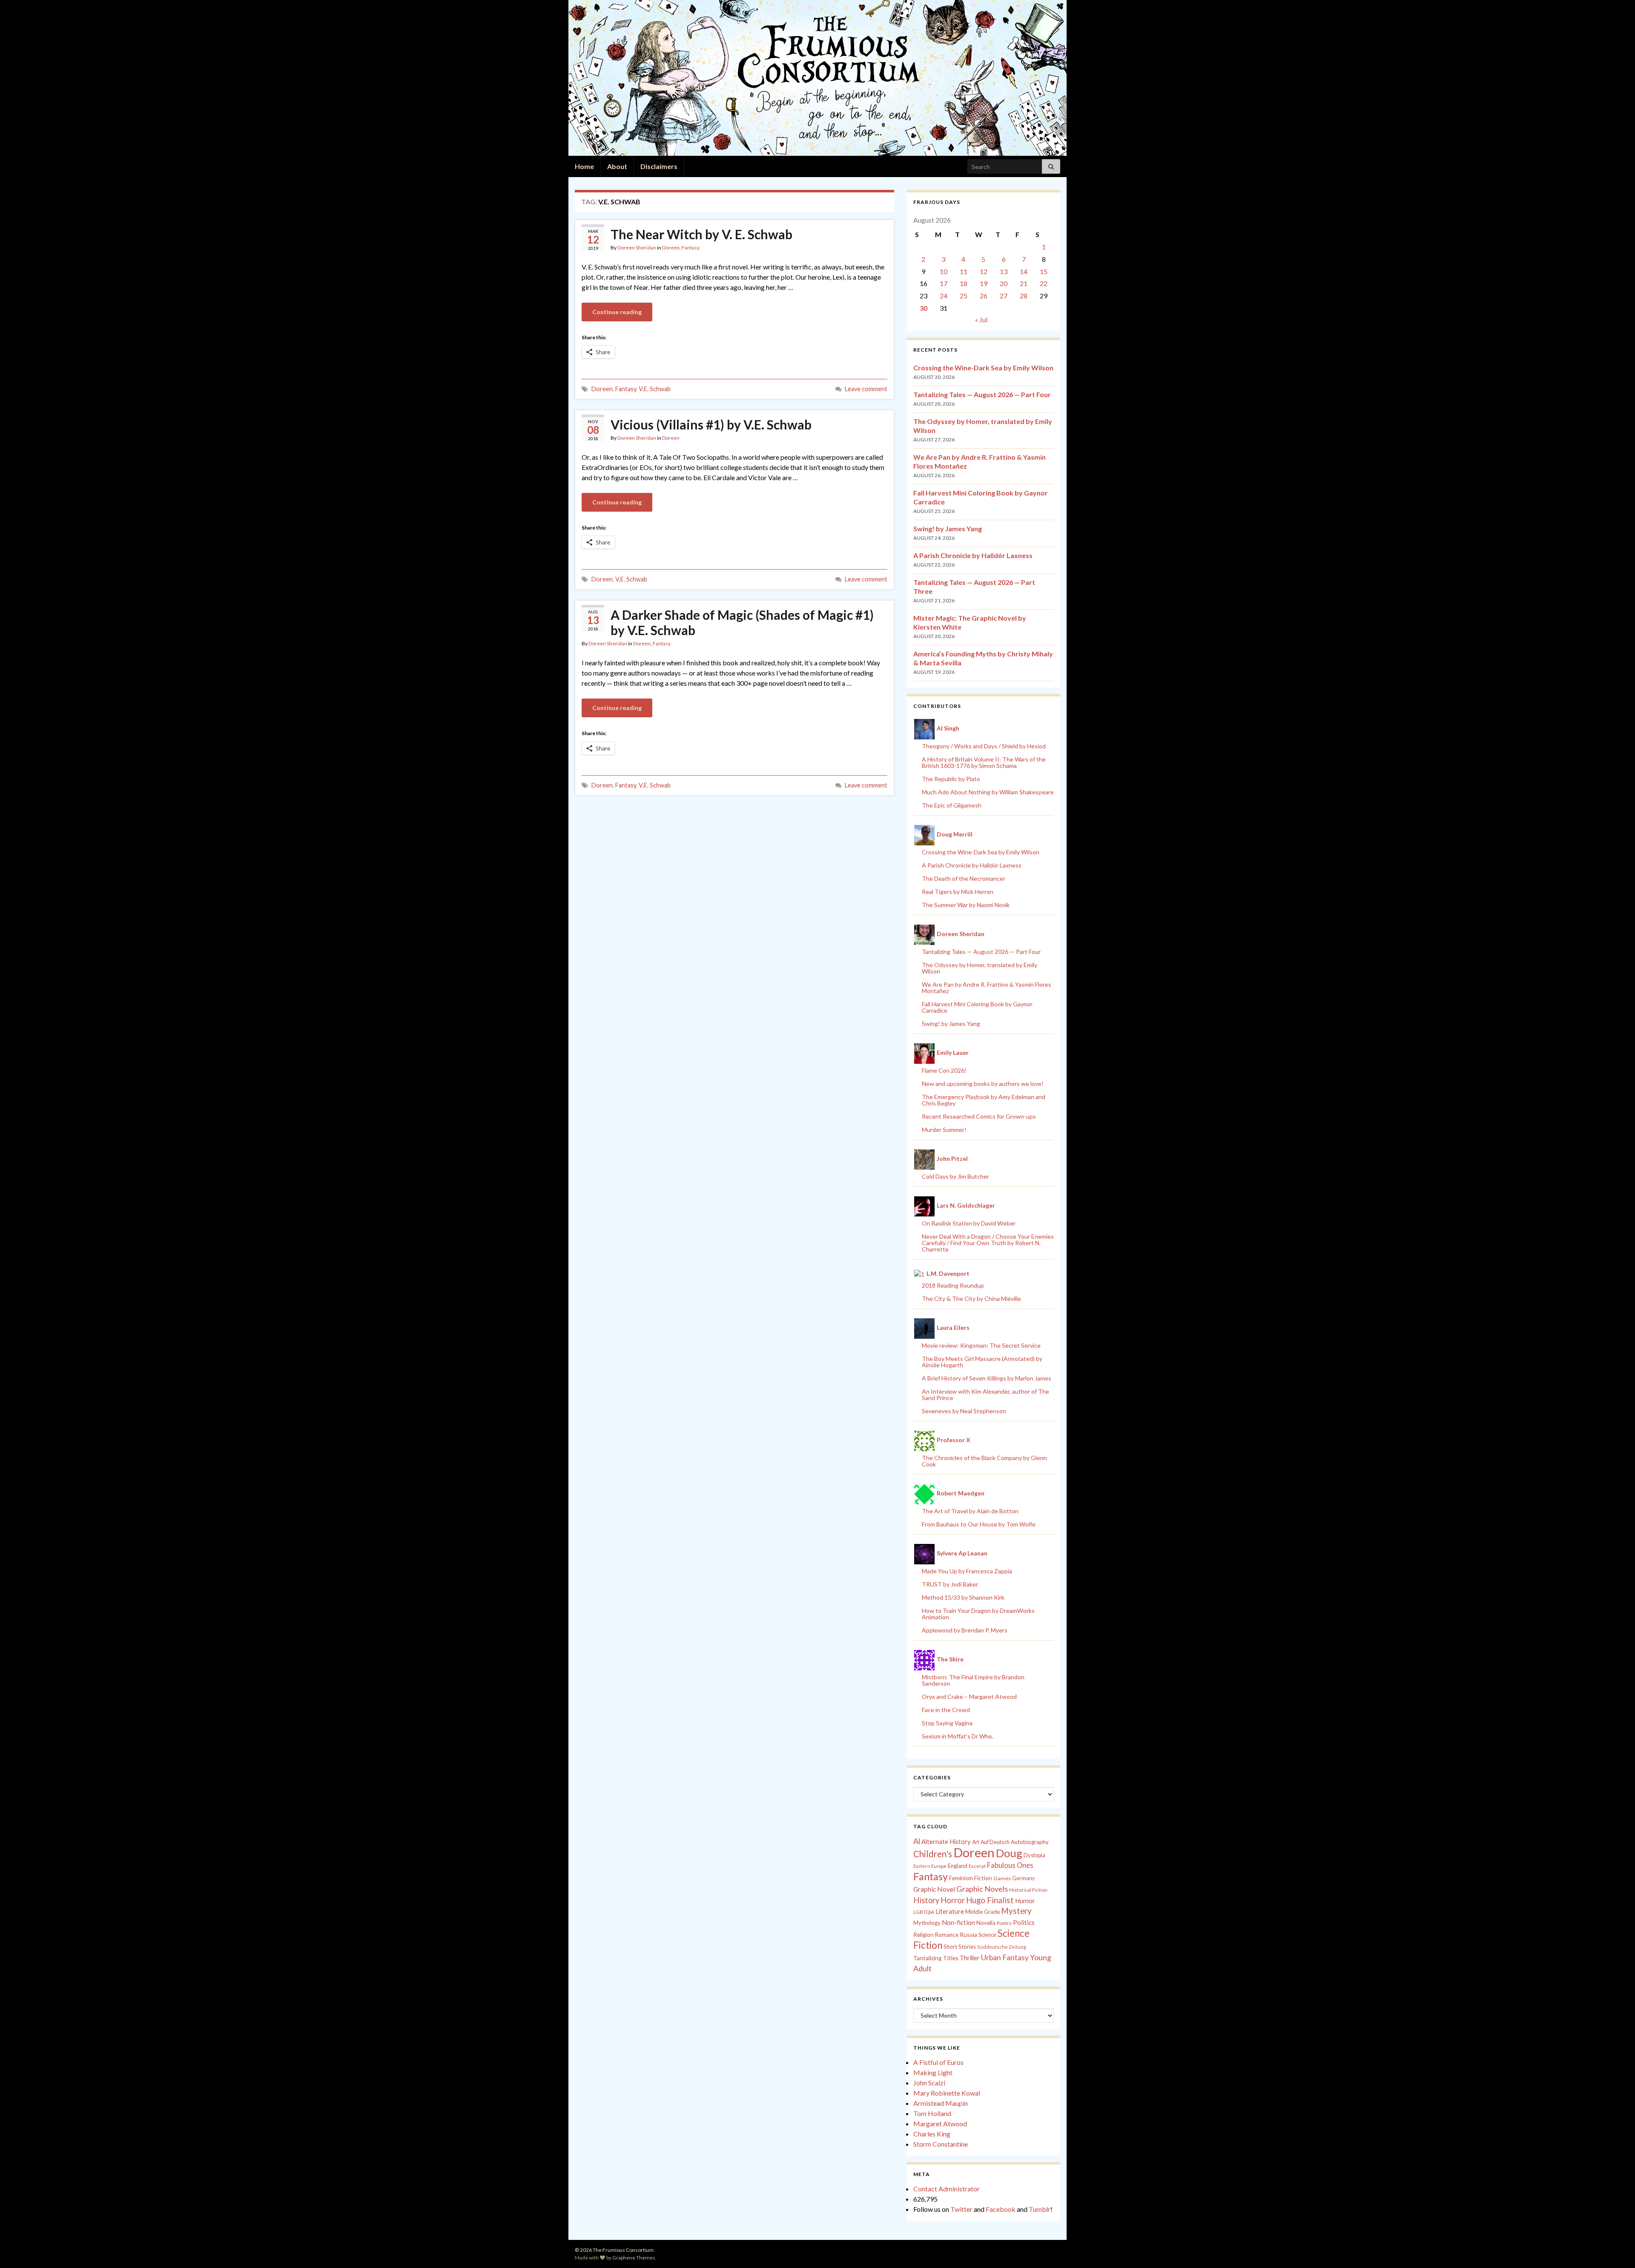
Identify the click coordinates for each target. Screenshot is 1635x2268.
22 (1044, 283)
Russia (968, 1934)
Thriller (970, 1958)
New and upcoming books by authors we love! (983, 1084)
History (926, 1900)
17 (944, 283)
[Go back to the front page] (817, 78)
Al (917, 1841)
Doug (1009, 1853)
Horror (953, 1900)
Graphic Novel (934, 1889)
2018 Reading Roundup (953, 1285)
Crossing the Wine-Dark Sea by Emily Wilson (983, 368)
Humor (1025, 1901)
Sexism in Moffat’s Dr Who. (958, 1736)
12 (984, 271)
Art (976, 1842)
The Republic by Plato (951, 779)
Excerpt (977, 1866)
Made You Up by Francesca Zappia (967, 1571)
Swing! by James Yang (948, 528)
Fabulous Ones (1010, 1865)
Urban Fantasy (1005, 1957)
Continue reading (617, 312)
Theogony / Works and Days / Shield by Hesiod (984, 746)
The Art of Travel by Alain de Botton (970, 1511)
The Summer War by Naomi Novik (966, 905)
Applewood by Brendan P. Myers (965, 1630)
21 (1024, 283)
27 (1004, 296)
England (958, 1866)
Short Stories (960, 1947)
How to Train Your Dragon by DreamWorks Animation (978, 1614)
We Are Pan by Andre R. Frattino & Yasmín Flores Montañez (987, 988)
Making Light (933, 2072)
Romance (947, 1935)
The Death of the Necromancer (964, 878)
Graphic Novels (982, 1889)
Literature (950, 1911)
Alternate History (946, 1841)
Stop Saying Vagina (947, 1723)
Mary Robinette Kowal (947, 2093)
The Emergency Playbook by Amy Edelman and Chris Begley (984, 1100)
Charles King (932, 2134)
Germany (1023, 1878)
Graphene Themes (634, 2258)
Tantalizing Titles (936, 1958)
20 (1004, 283)
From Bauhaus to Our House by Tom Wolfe (979, 1524)
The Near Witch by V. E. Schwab (701, 234)
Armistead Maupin (941, 2103)
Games (1002, 1878)
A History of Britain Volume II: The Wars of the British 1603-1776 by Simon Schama (984, 762)
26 (984, 296)
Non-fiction (958, 1922)
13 (1004, 271)
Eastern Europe (930, 1866)
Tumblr (1040, 2209)
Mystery (1016, 1911)
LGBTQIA (924, 1912)
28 (1024, 296)
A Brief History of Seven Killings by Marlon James (987, 1378)
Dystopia (1034, 1855)
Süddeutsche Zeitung (1002, 1947)
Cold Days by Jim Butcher (955, 1176)
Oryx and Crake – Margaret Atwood (969, 1697)
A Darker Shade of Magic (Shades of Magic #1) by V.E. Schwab (742, 622)
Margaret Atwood (940, 2123)
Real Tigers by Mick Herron (958, 892)
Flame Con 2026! (944, 1070)
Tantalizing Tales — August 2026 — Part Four (982, 394)
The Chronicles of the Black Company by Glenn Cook (984, 1461)
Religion (924, 1935)
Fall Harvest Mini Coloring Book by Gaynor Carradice (977, 1007)
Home (584, 166)
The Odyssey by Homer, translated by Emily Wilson (980, 968)
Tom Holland (932, 2113)
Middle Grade (982, 1912)
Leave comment (866, 389)
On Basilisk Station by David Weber (969, 1223)
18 (964, 283)
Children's (933, 1854)
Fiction (983, 1878)
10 (944, 271)
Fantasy (691, 248)
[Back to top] (1616, 2249)
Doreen (671, 248)
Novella (986, 1923)
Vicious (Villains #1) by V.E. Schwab (711, 424)
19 (984, 283)
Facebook (1001, 2209)
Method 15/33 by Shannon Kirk (963, 1597)
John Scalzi (929, 2083)
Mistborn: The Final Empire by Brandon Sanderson (973, 1680)
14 (1024, 271)
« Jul (981, 319)
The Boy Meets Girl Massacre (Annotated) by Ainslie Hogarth (982, 1362)
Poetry (1004, 1923)
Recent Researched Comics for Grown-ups (979, 1116)
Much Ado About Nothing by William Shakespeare (988, 792)
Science (987, 1935)
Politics (1024, 1922)
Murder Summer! (944, 1130)
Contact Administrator (947, 2189)
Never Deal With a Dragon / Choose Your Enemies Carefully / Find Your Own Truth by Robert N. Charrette (988, 1243)
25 (964, 296)
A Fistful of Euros (938, 2062)
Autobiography (1030, 1842)
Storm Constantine (941, 2144)
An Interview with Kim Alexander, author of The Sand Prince (985, 1395)
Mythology (927, 1923)
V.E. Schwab (655, 389)
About (617, 166)
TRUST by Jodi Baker (950, 1584)
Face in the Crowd (946, 1710)
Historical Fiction (1028, 1890)
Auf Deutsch (995, 1842)
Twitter (961, 2209)
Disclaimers (659, 166)
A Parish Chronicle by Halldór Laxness (973, 555)
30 (924, 308)
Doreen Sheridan (637, 248)
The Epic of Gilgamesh (952, 805)
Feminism (961, 1878)
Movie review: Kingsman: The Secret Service (981, 1345)
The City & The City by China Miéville (971, 1299)
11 (964, 271)
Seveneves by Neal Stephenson (964, 1411)
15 (1044, 271)
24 (944, 296)
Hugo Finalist (990, 1900)
